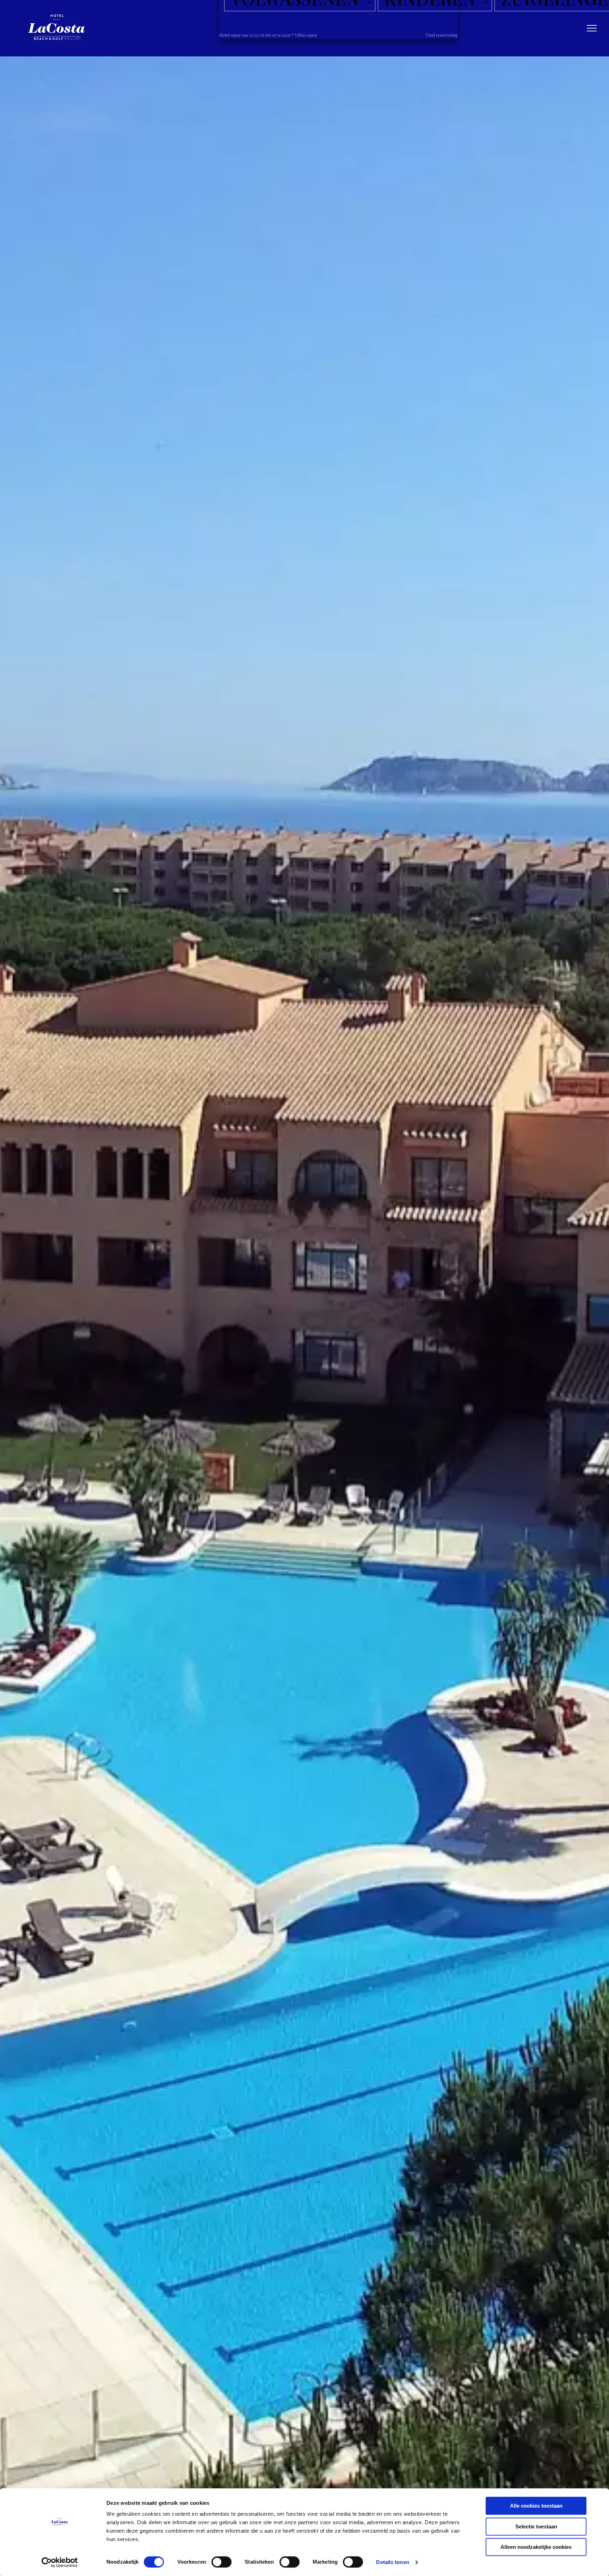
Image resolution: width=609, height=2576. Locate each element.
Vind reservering (442, 35)
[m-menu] (592, 28)
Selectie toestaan (536, 2526)
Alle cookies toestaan (536, 2506)
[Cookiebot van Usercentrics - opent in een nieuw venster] (60, 2562)
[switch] (222, 2562)
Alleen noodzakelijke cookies (536, 2547)
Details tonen (392, 2562)
